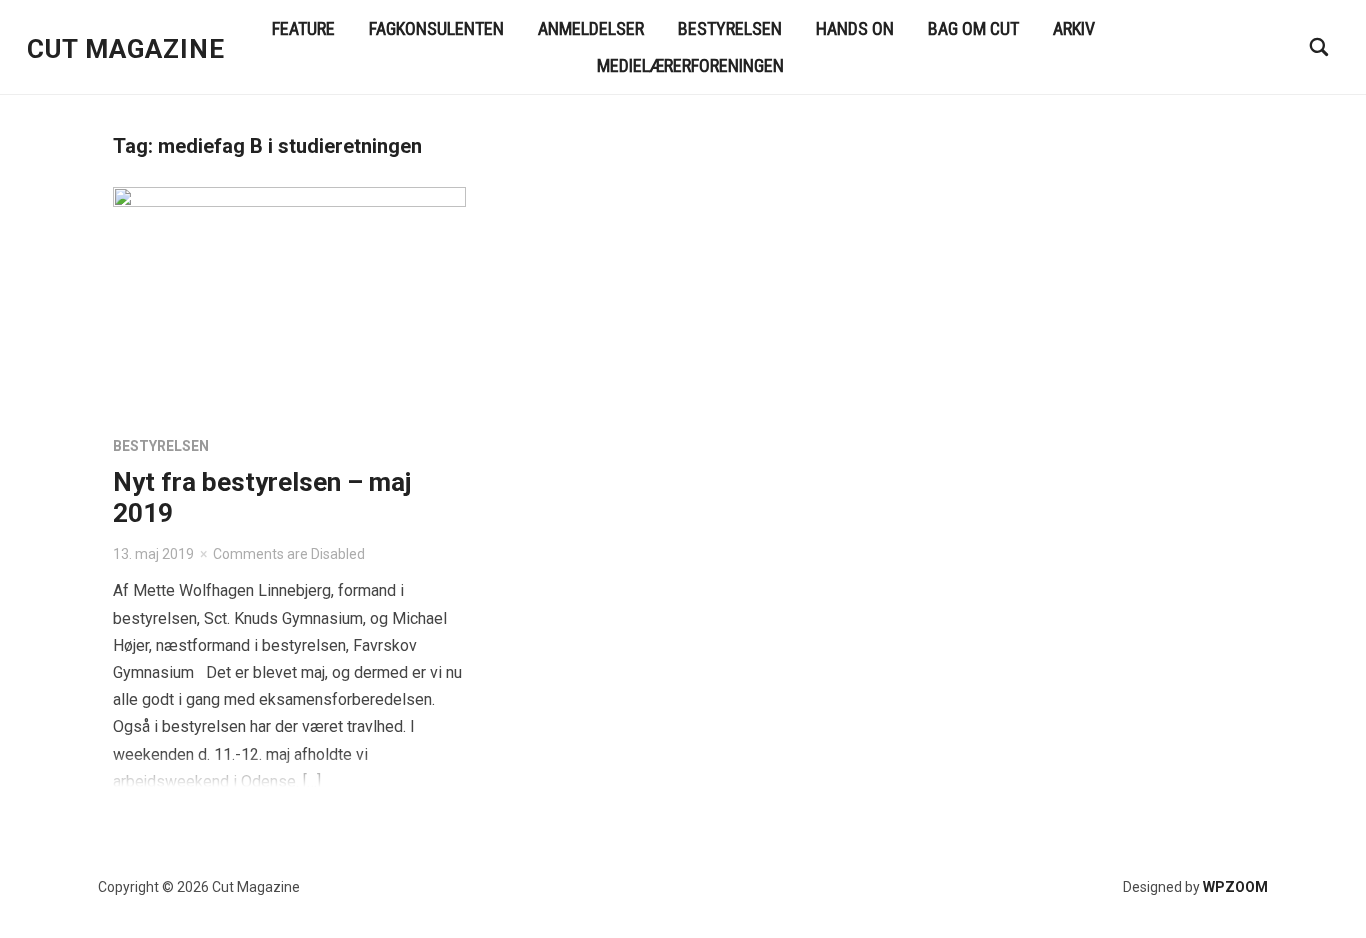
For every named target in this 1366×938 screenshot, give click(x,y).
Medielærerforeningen (690, 65)
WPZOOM (1235, 887)
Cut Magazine (126, 49)
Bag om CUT (973, 28)
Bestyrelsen (730, 28)
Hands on (855, 28)
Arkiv (1074, 28)
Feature (303, 28)
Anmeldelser (591, 28)
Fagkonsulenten (436, 28)
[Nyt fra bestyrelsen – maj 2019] (289, 302)
